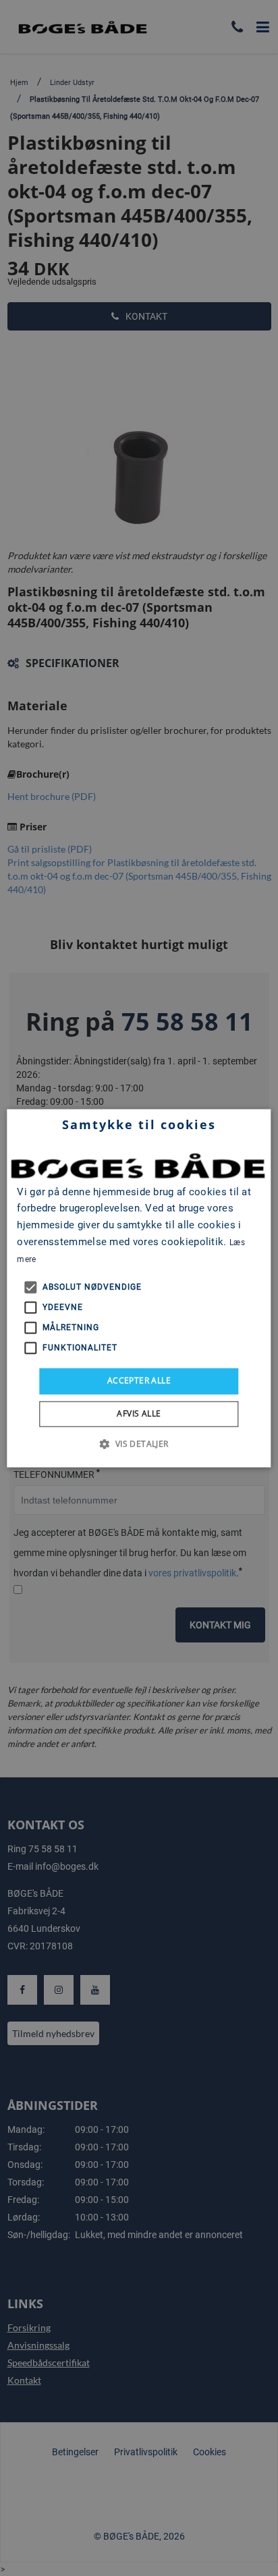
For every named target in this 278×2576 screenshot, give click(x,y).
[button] (139, 1443)
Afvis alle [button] (139, 1413)
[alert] (139, 1288)
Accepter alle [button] (139, 1381)
